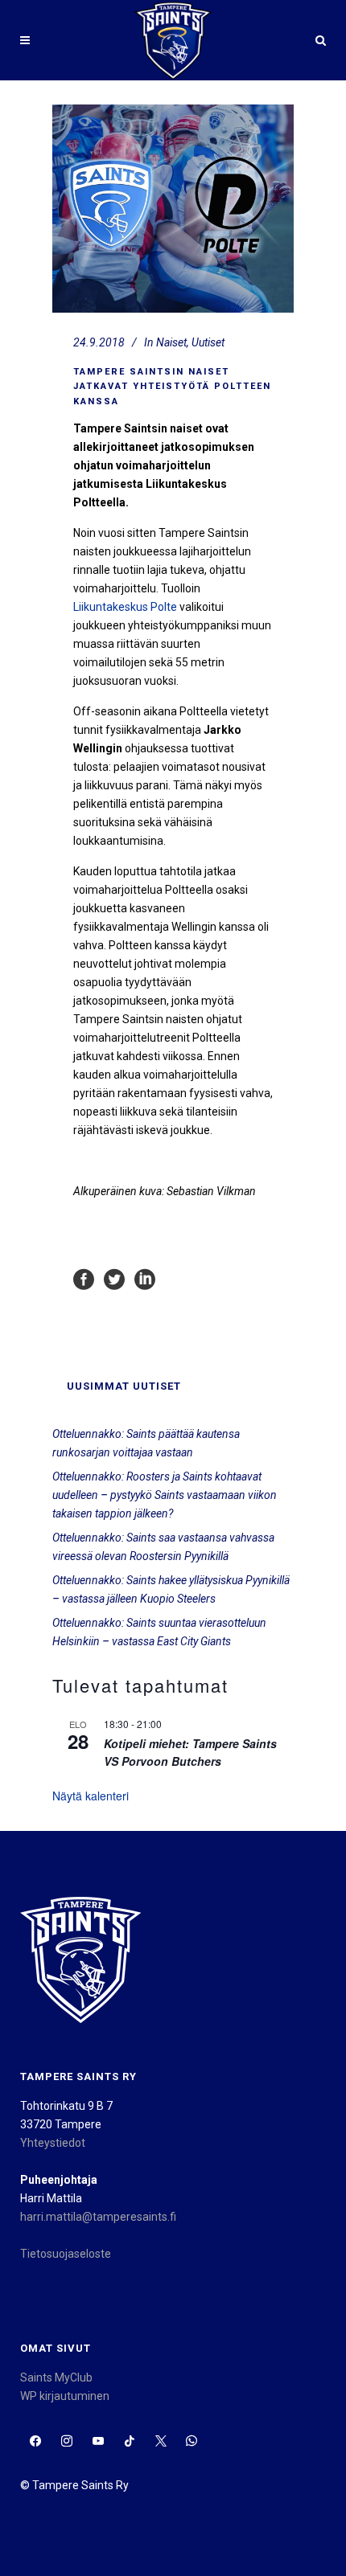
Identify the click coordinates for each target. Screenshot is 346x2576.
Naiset (171, 342)
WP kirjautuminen (65, 2396)
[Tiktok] (129, 2441)
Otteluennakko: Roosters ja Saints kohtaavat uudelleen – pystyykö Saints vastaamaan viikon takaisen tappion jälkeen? (165, 1495)
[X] (161, 2441)
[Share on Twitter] (114, 1279)
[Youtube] (99, 2441)
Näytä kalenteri (91, 1796)
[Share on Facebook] (84, 1279)
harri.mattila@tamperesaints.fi (98, 2217)
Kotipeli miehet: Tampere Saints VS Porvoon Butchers (190, 1753)
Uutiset (208, 342)
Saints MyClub (56, 2377)
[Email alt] (223, 2441)
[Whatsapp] (192, 2441)
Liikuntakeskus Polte (125, 607)
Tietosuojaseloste (66, 2254)
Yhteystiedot (53, 2143)
